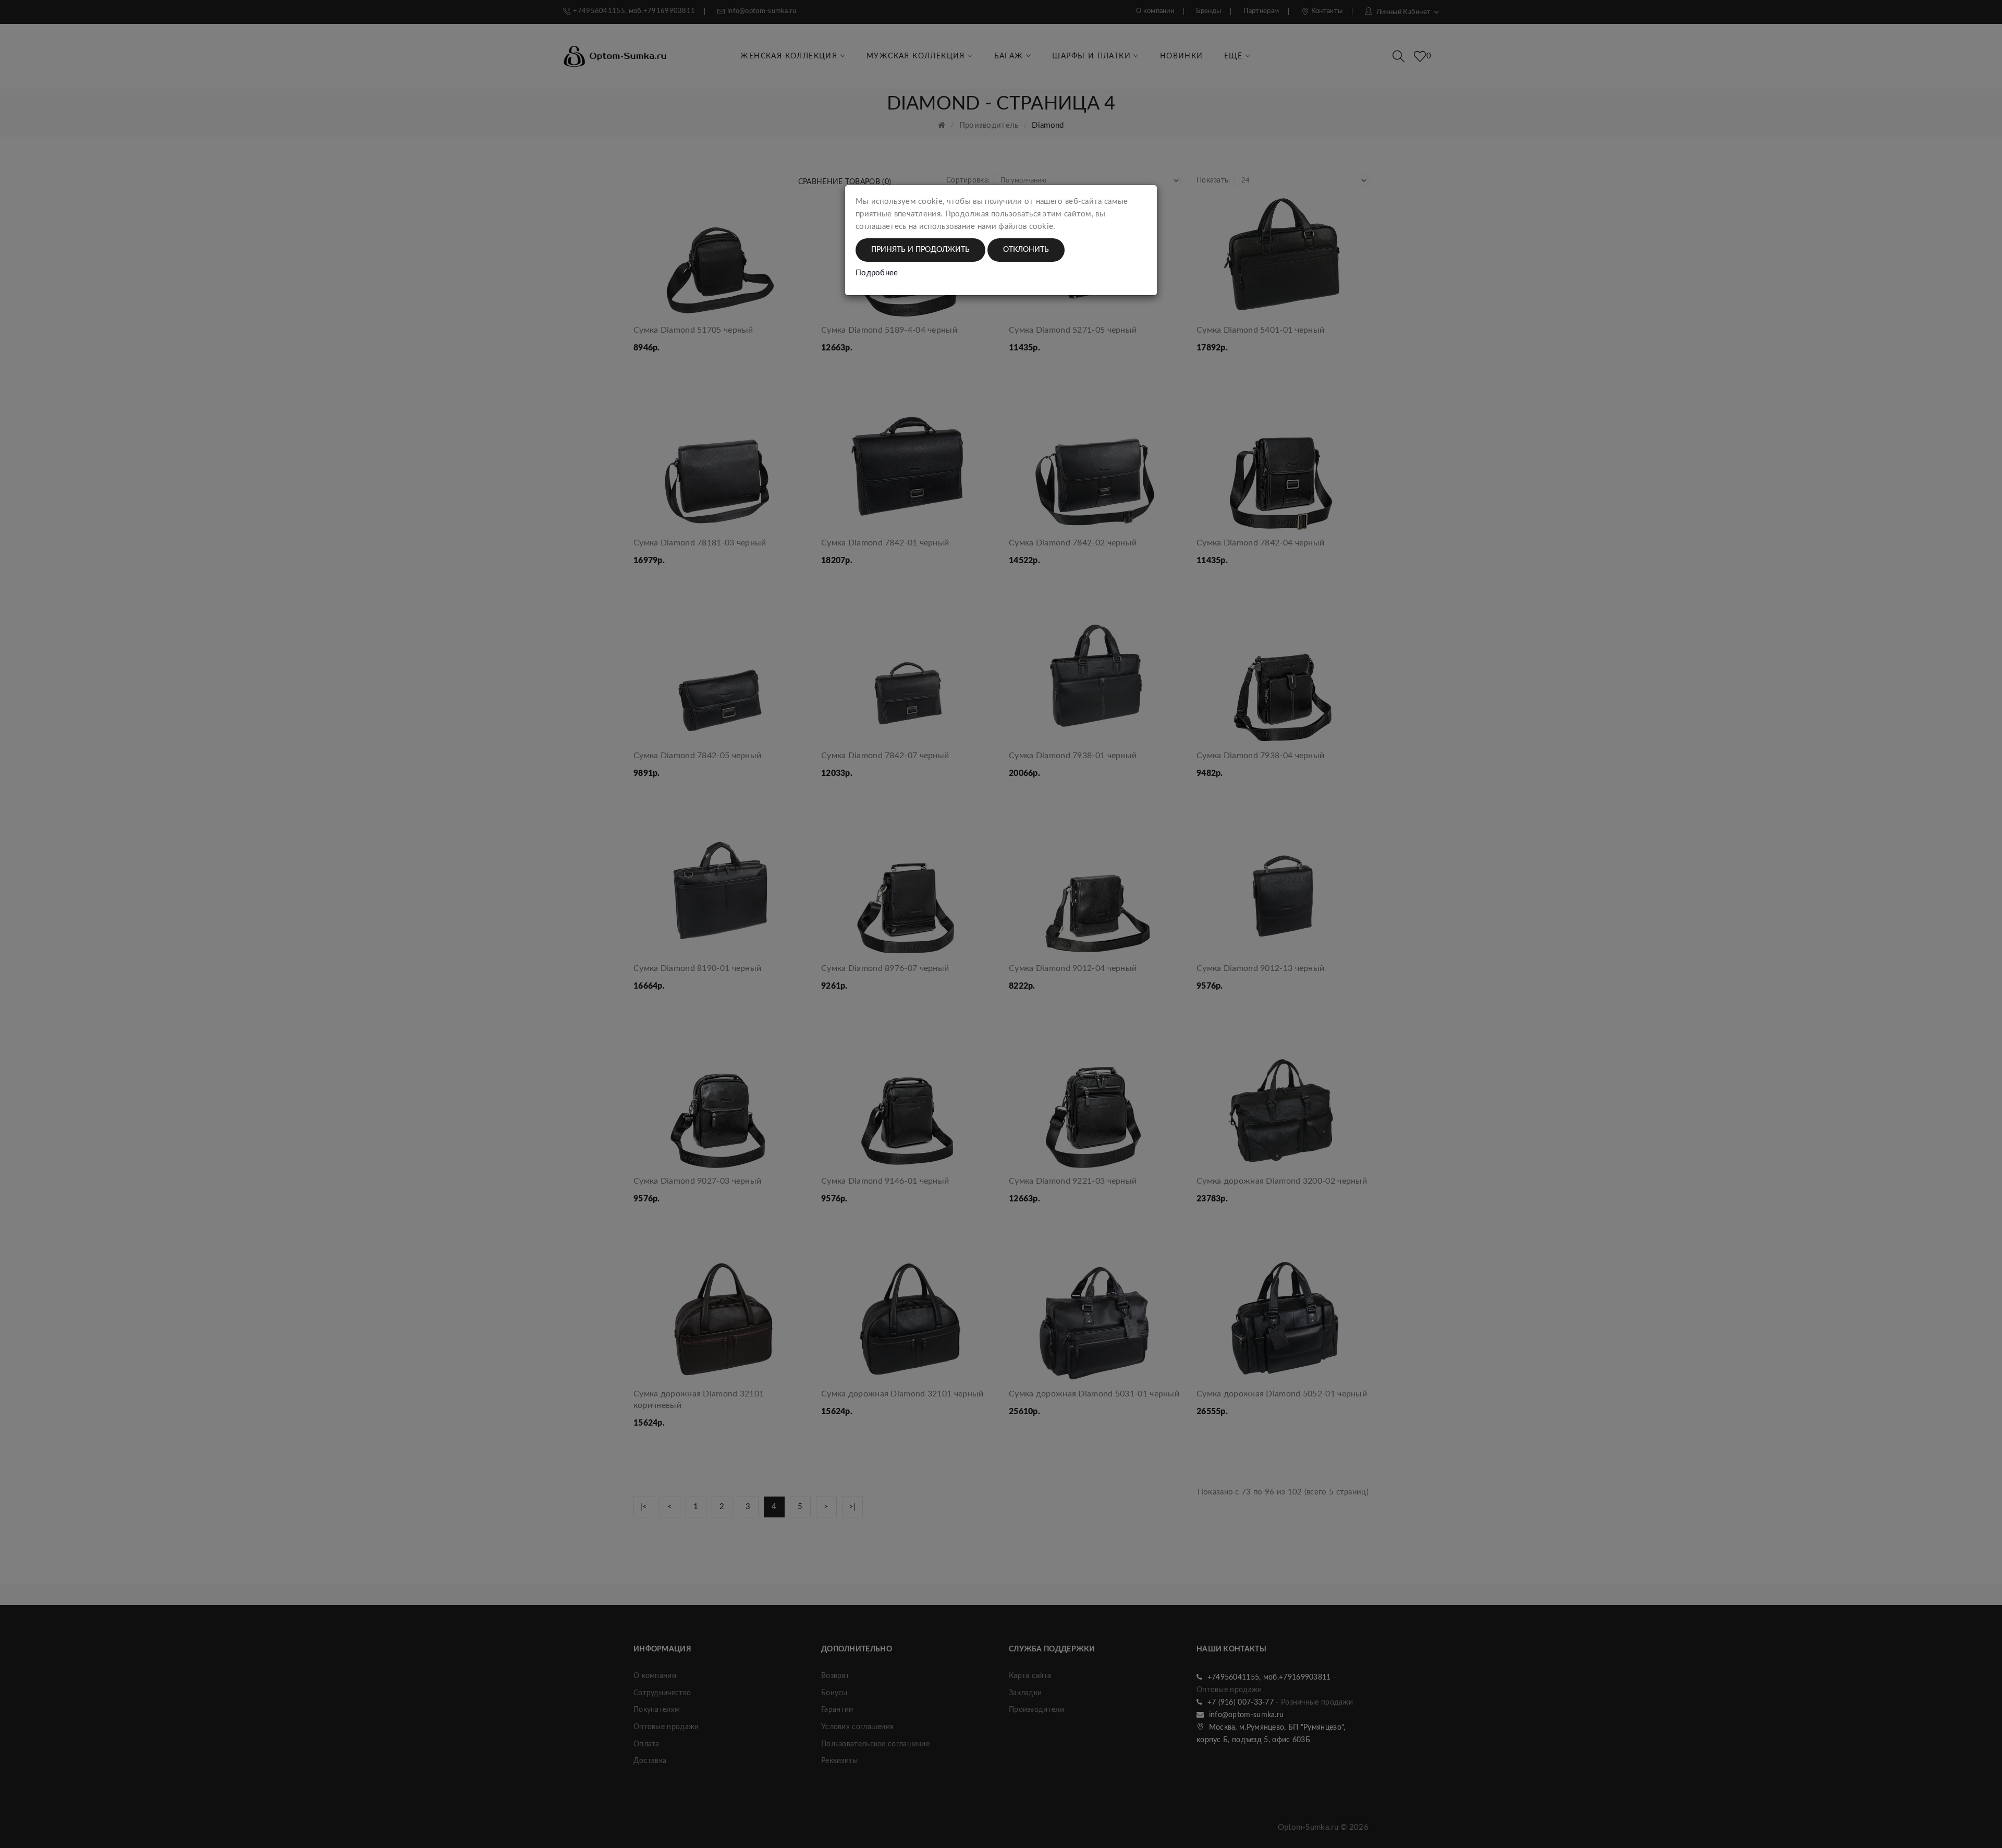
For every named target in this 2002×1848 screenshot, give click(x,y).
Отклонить (1026, 250)
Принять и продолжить (920, 250)
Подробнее (877, 273)
